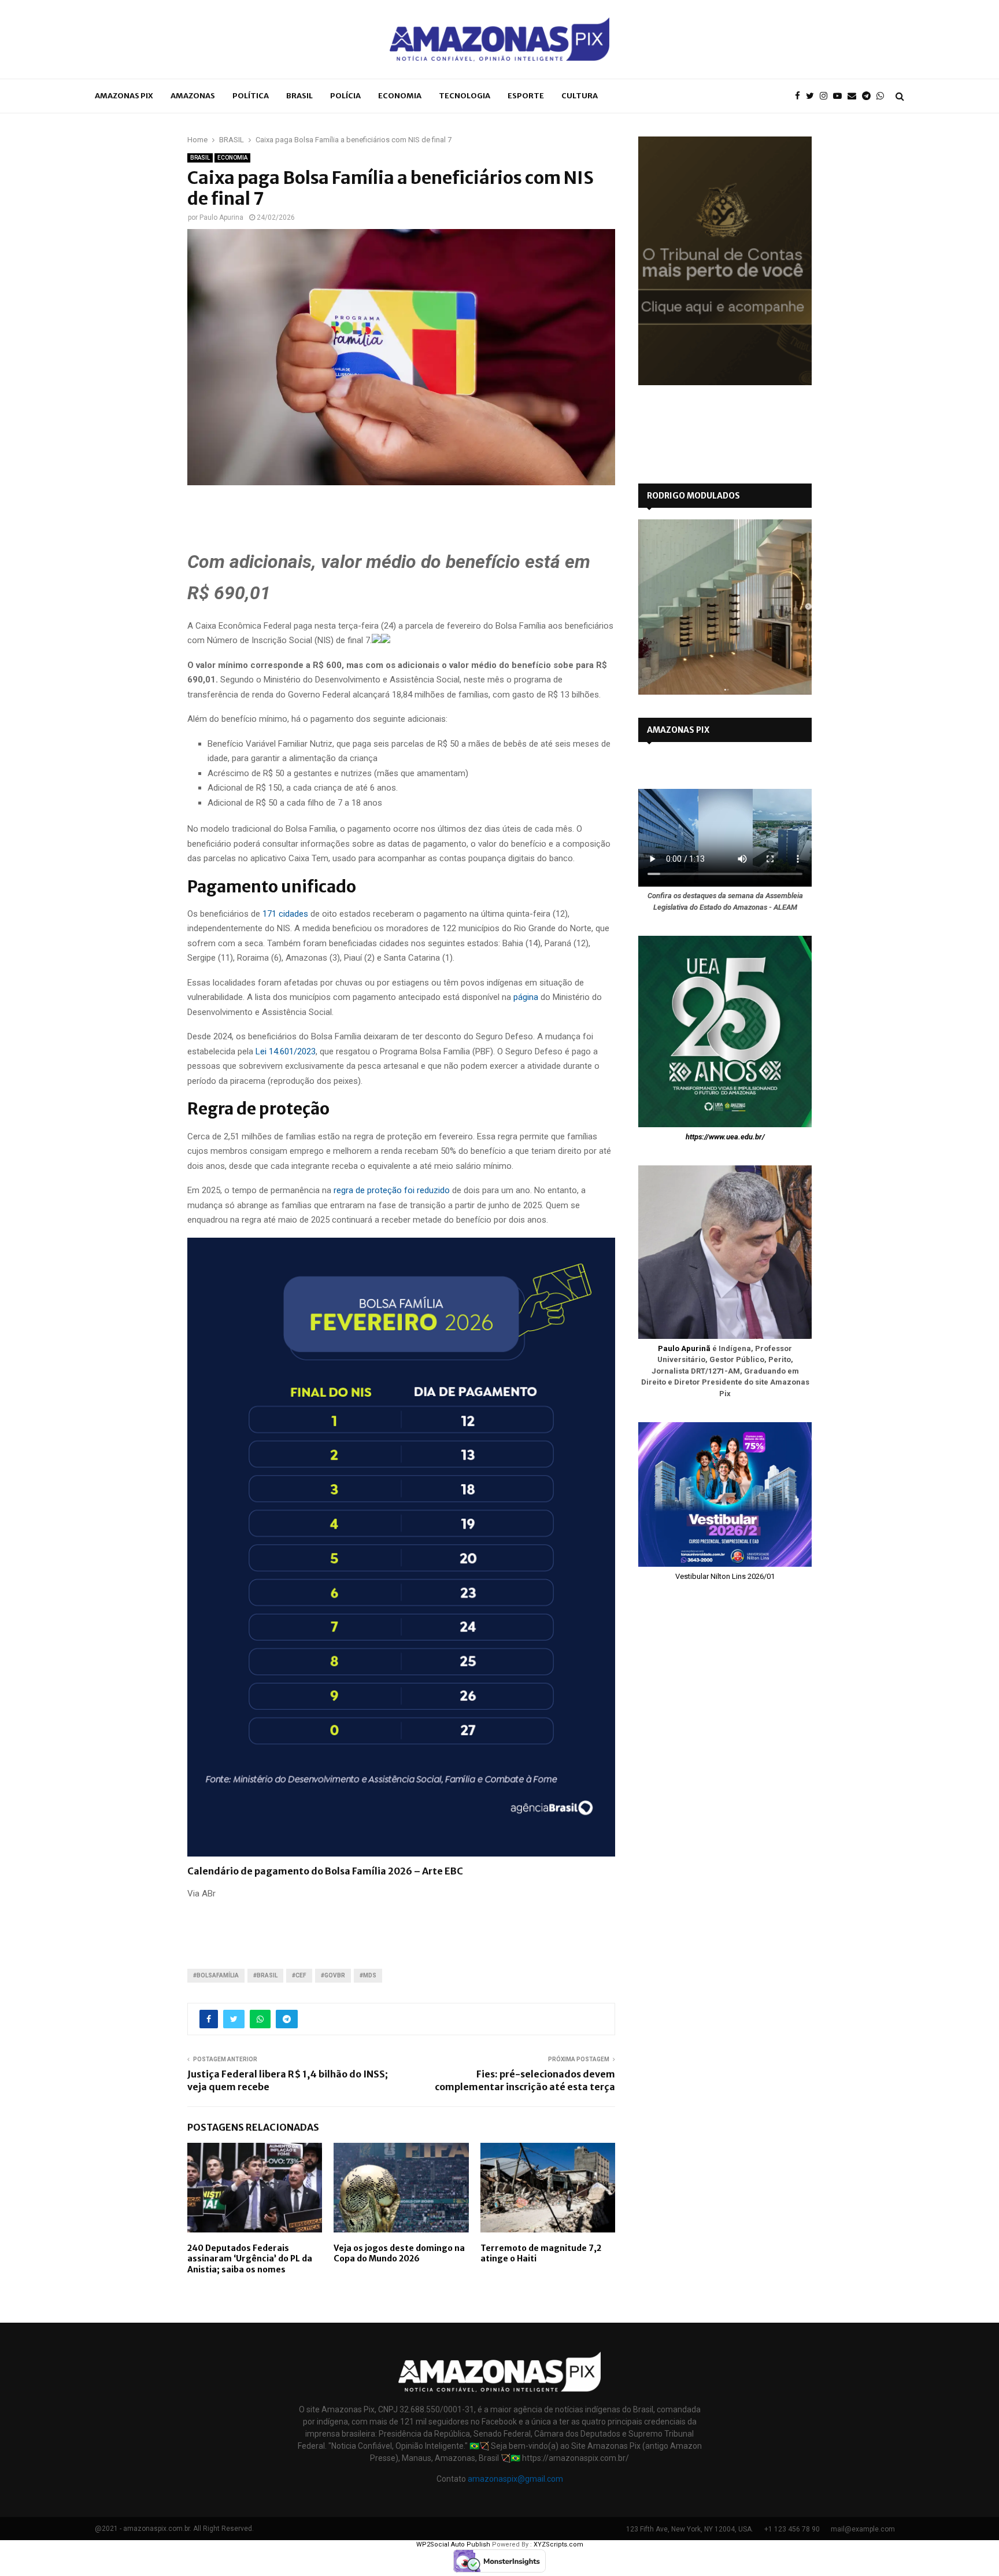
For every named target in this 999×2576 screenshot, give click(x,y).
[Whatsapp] (883, 96)
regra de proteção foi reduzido (392, 1190)
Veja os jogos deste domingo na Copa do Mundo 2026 (399, 2253)
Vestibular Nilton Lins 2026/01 (725, 1576)
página (526, 997)
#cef (299, 1975)
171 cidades (285, 914)
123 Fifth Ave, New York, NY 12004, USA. (690, 2529)
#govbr (333, 1975)
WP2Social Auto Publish (453, 2544)
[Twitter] (813, 96)
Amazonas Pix (124, 96)
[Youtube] (840, 96)
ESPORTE (526, 96)
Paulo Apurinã (684, 1348)
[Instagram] (826, 96)
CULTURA (580, 96)
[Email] (855, 96)
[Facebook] (800, 96)
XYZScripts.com (558, 2544)
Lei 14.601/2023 (286, 1051)
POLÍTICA (251, 96)
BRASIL (299, 96)
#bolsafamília (216, 1975)
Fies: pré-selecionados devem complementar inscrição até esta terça (525, 2080)
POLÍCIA (345, 96)
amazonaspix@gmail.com (515, 2479)
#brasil (265, 1975)
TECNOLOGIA (465, 96)
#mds (368, 1975)
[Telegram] (869, 96)
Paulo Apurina (221, 217)
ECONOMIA (400, 96)
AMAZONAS (193, 96)
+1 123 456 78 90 (792, 2529)
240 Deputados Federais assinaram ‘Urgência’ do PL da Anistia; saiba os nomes (250, 2258)
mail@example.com (863, 2529)
